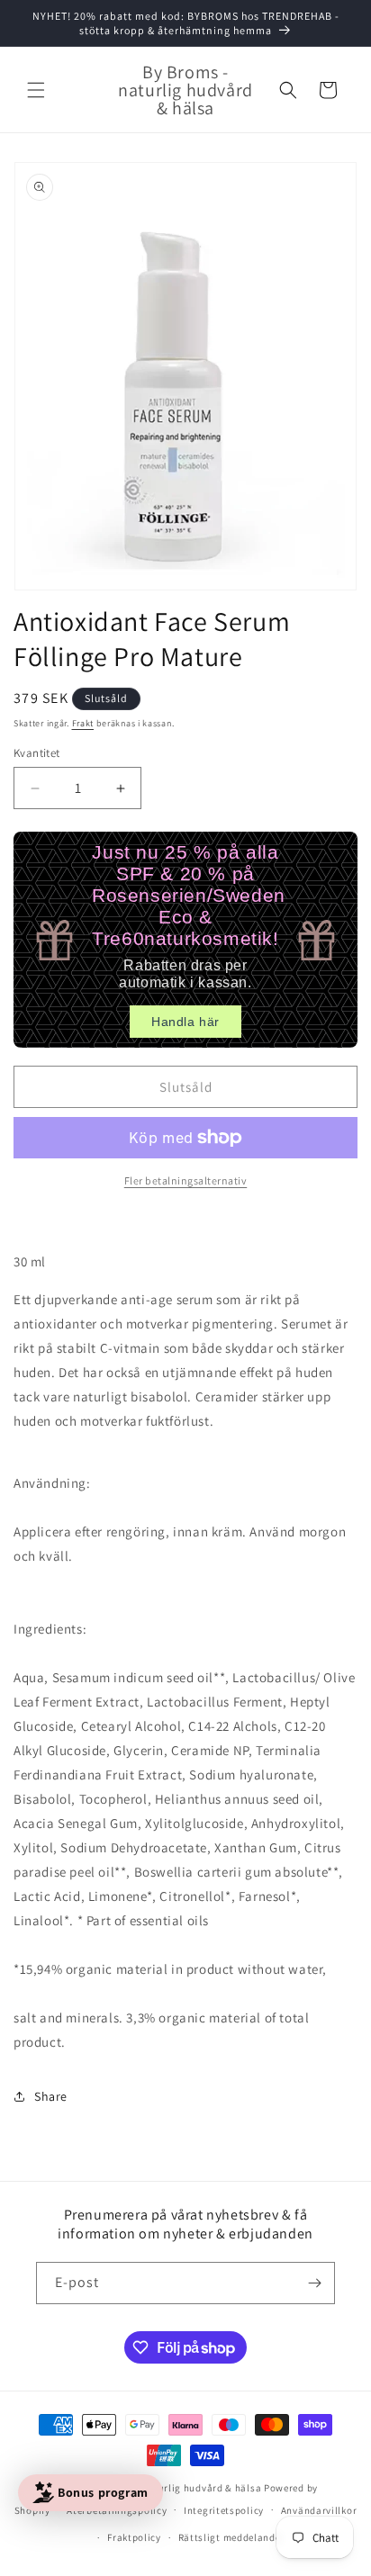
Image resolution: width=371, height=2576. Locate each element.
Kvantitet (37, 753)
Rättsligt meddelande (230, 2537)
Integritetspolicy (224, 2510)
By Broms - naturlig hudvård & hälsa (176, 2488)
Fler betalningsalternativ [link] (186, 1180)
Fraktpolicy (134, 2537)
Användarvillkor (319, 2510)
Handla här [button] (185, 1022)
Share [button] (51, 2096)
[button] (36, 90)
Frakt (83, 723)
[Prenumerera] (314, 2283)
